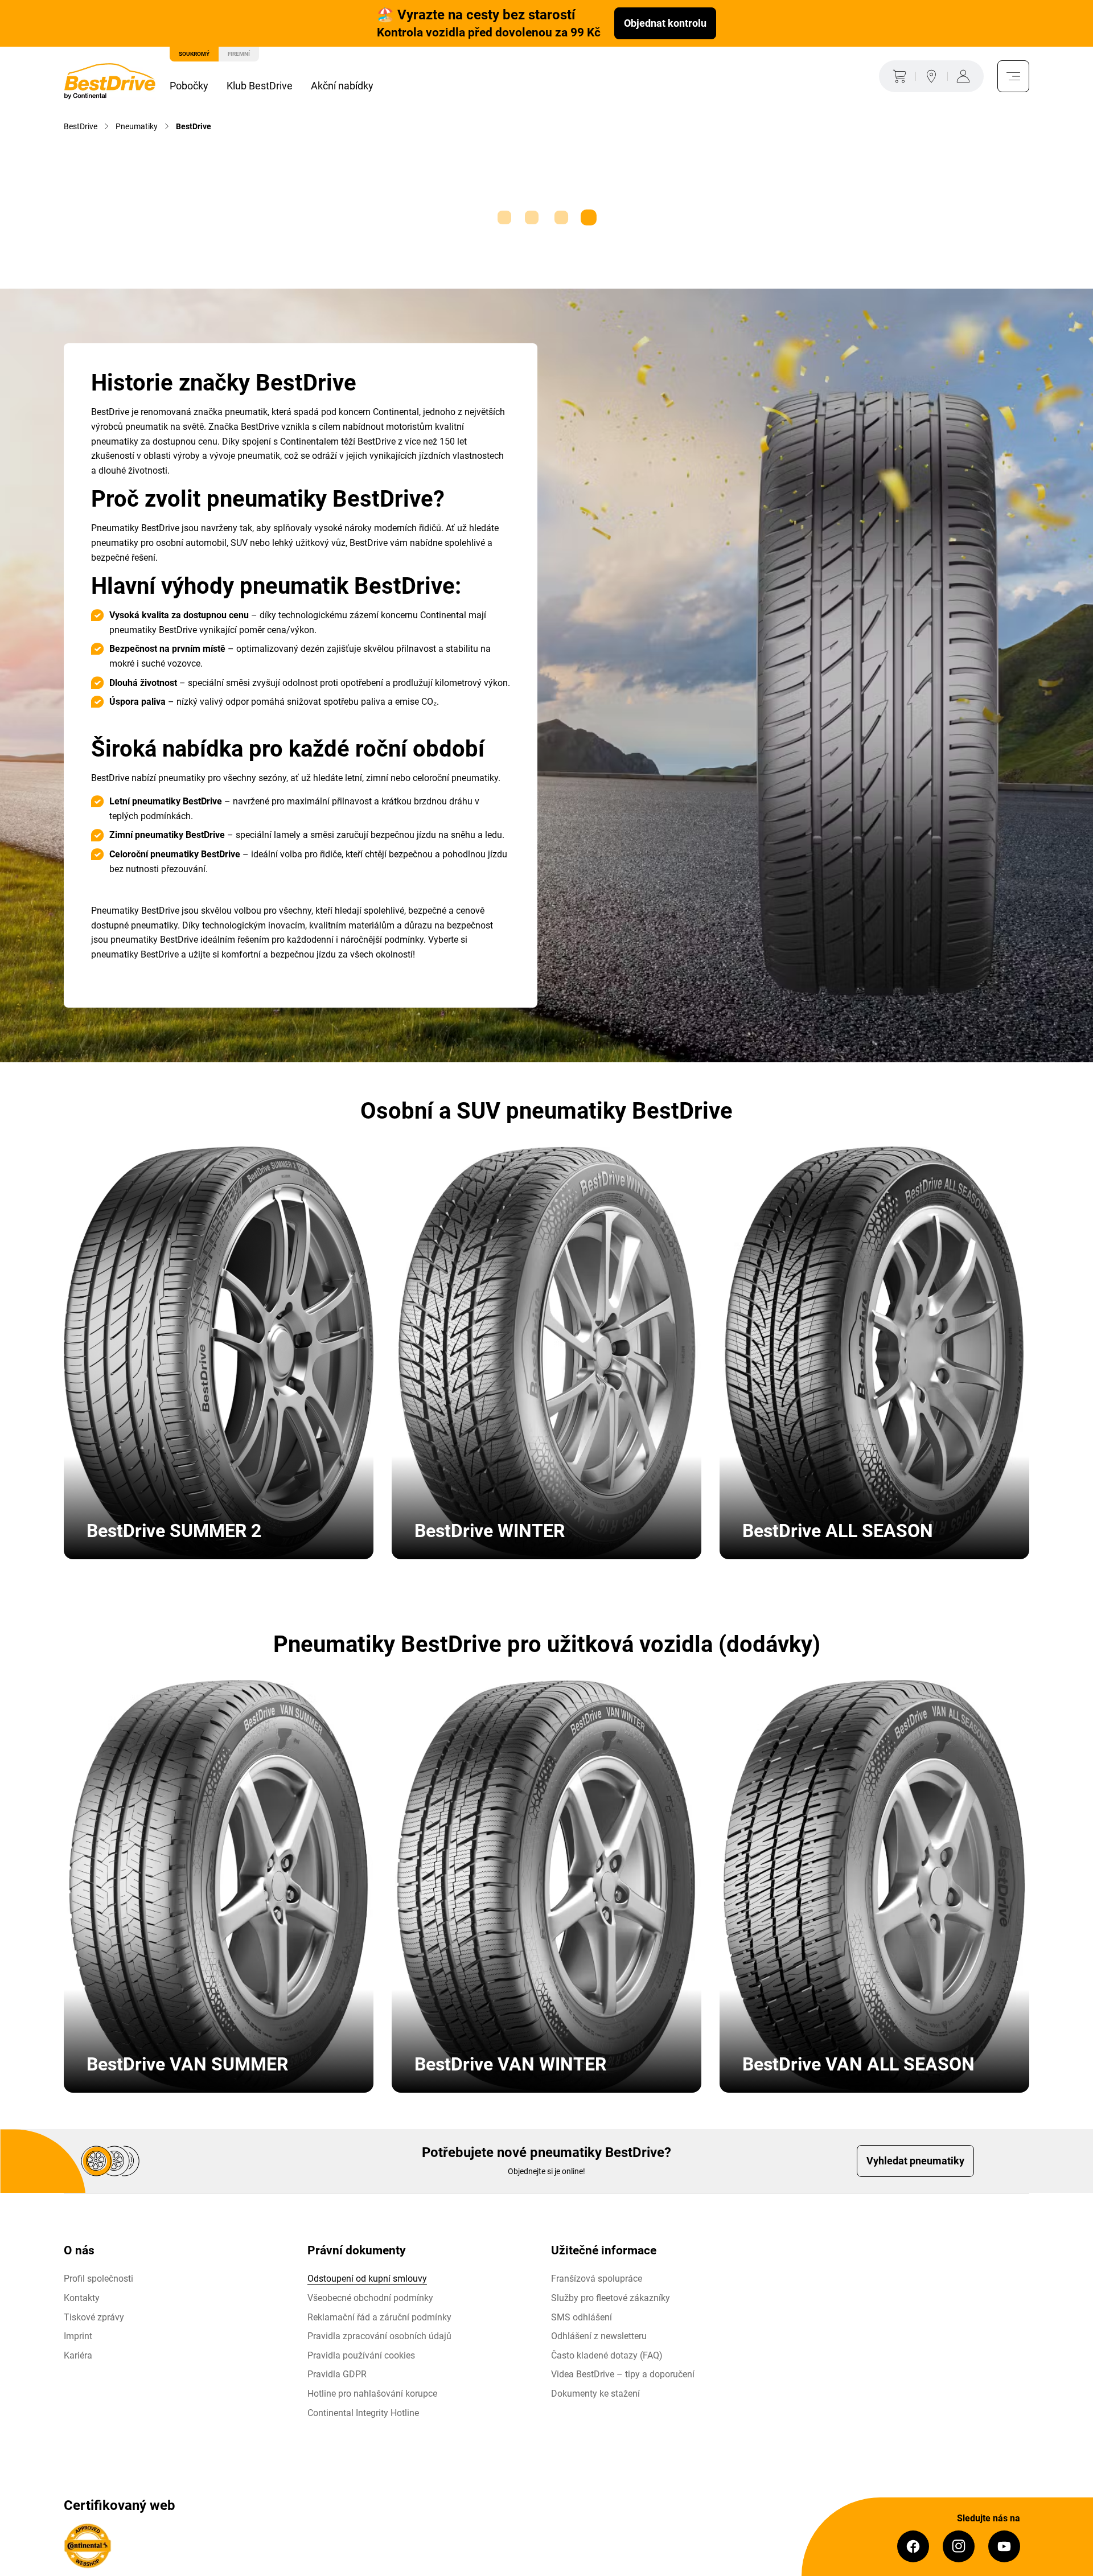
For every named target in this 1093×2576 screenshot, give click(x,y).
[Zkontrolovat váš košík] (897, 76)
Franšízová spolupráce (597, 2279)
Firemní (239, 54)
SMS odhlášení (582, 2317)
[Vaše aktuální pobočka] (931, 76)
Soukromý (194, 54)
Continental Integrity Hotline (363, 2413)
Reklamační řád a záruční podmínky (379, 2317)
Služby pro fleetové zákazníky (611, 2298)
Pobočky (189, 86)
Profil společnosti (98, 2279)
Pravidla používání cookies (361, 2355)
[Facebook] (913, 2546)
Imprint (78, 2336)
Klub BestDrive (260, 86)
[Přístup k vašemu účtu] (965, 76)
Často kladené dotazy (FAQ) (607, 2355)
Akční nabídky (342, 86)
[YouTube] (1004, 2546)
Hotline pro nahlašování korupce (372, 2394)
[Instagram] (959, 2546)
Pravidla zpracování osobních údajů (379, 2336)
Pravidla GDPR (337, 2374)
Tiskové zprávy (94, 2317)
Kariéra (78, 2355)
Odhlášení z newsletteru (599, 2336)
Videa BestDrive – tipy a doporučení (623, 2374)
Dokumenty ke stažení (595, 2394)
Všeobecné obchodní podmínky (370, 2298)
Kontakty (82, 2298)
